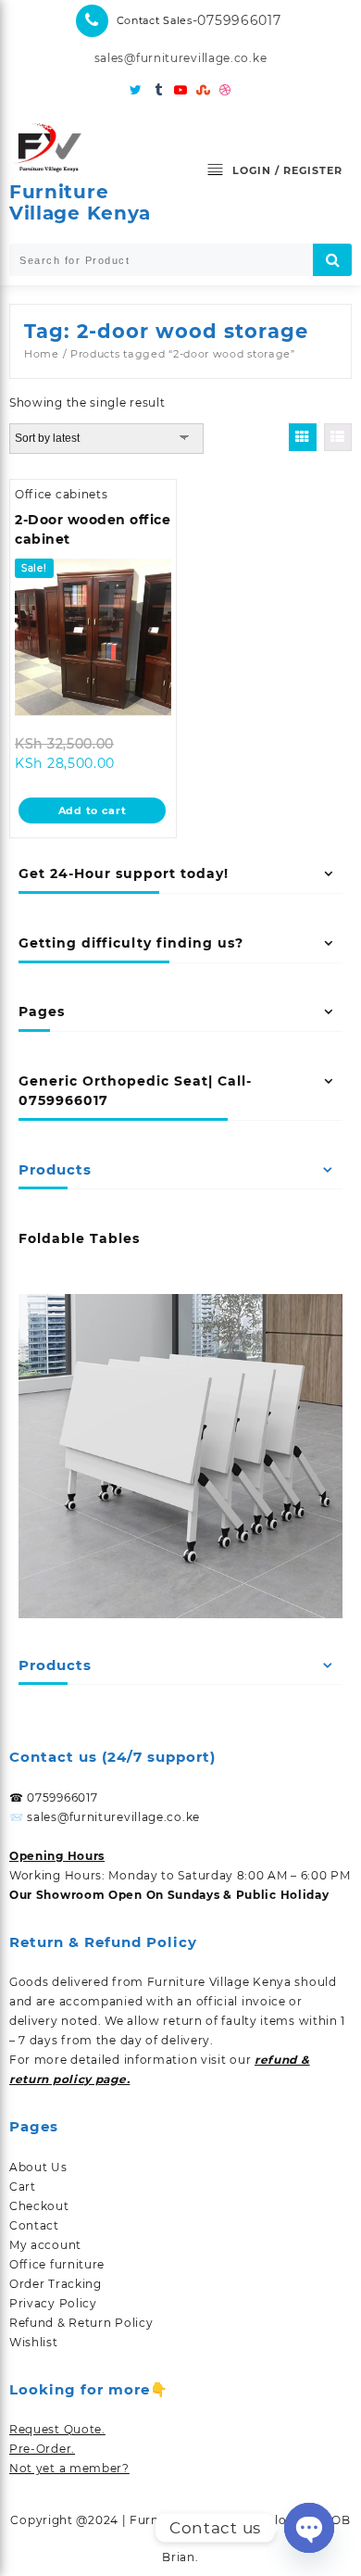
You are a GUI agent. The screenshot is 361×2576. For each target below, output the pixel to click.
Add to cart (93, 810)
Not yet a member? (69, 2468)
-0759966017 (237, 20)
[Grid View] (303, 437)
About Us (38, 2167)
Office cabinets (62, 494)
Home (42, 354)
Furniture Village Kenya (80, 202)
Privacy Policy (53, 2303)
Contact (34, 2225)
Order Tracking (56, 2284)
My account (45, 2245)
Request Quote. (57, 2429)
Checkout (39, 2206)
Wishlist (34, 2342)
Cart (23, 2186)
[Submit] (332, 260)
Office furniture (57, 2264)
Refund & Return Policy (81, 2323)
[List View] (338, 437)
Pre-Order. (42, 2449)
